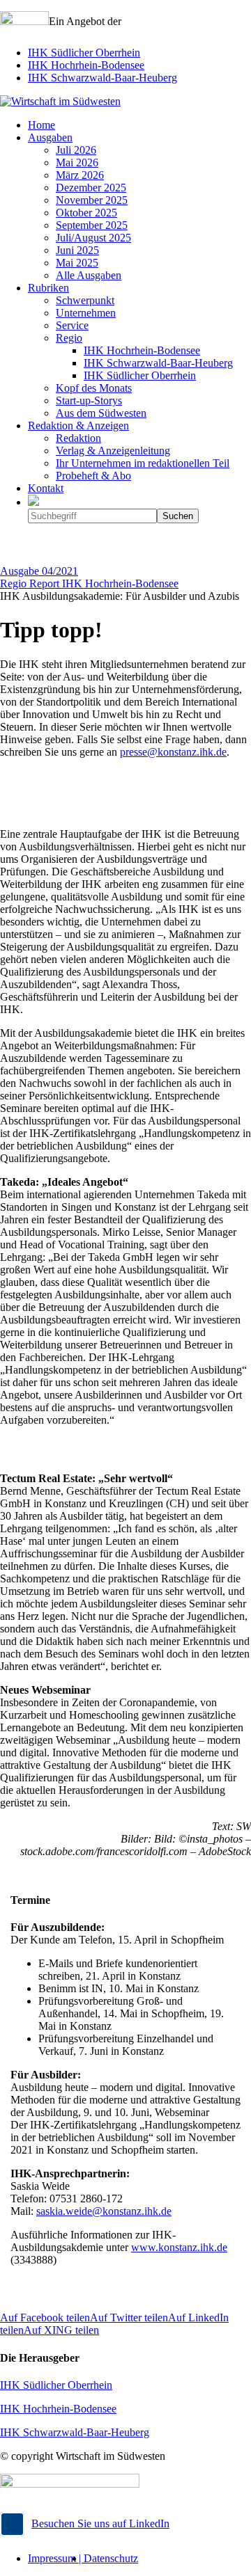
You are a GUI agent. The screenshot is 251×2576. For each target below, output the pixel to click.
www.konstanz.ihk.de (179, 2247)
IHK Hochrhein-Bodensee (86, 65)
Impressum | (56, 2558)
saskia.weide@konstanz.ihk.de (104, 2211)
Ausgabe (39, 571)
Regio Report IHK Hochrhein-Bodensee (89, 583)
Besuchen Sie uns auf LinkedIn (100, 2523)
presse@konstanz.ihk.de (173, 752)
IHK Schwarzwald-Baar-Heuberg (102, 78)
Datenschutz (111, 2558)
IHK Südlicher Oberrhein (84, 53)
